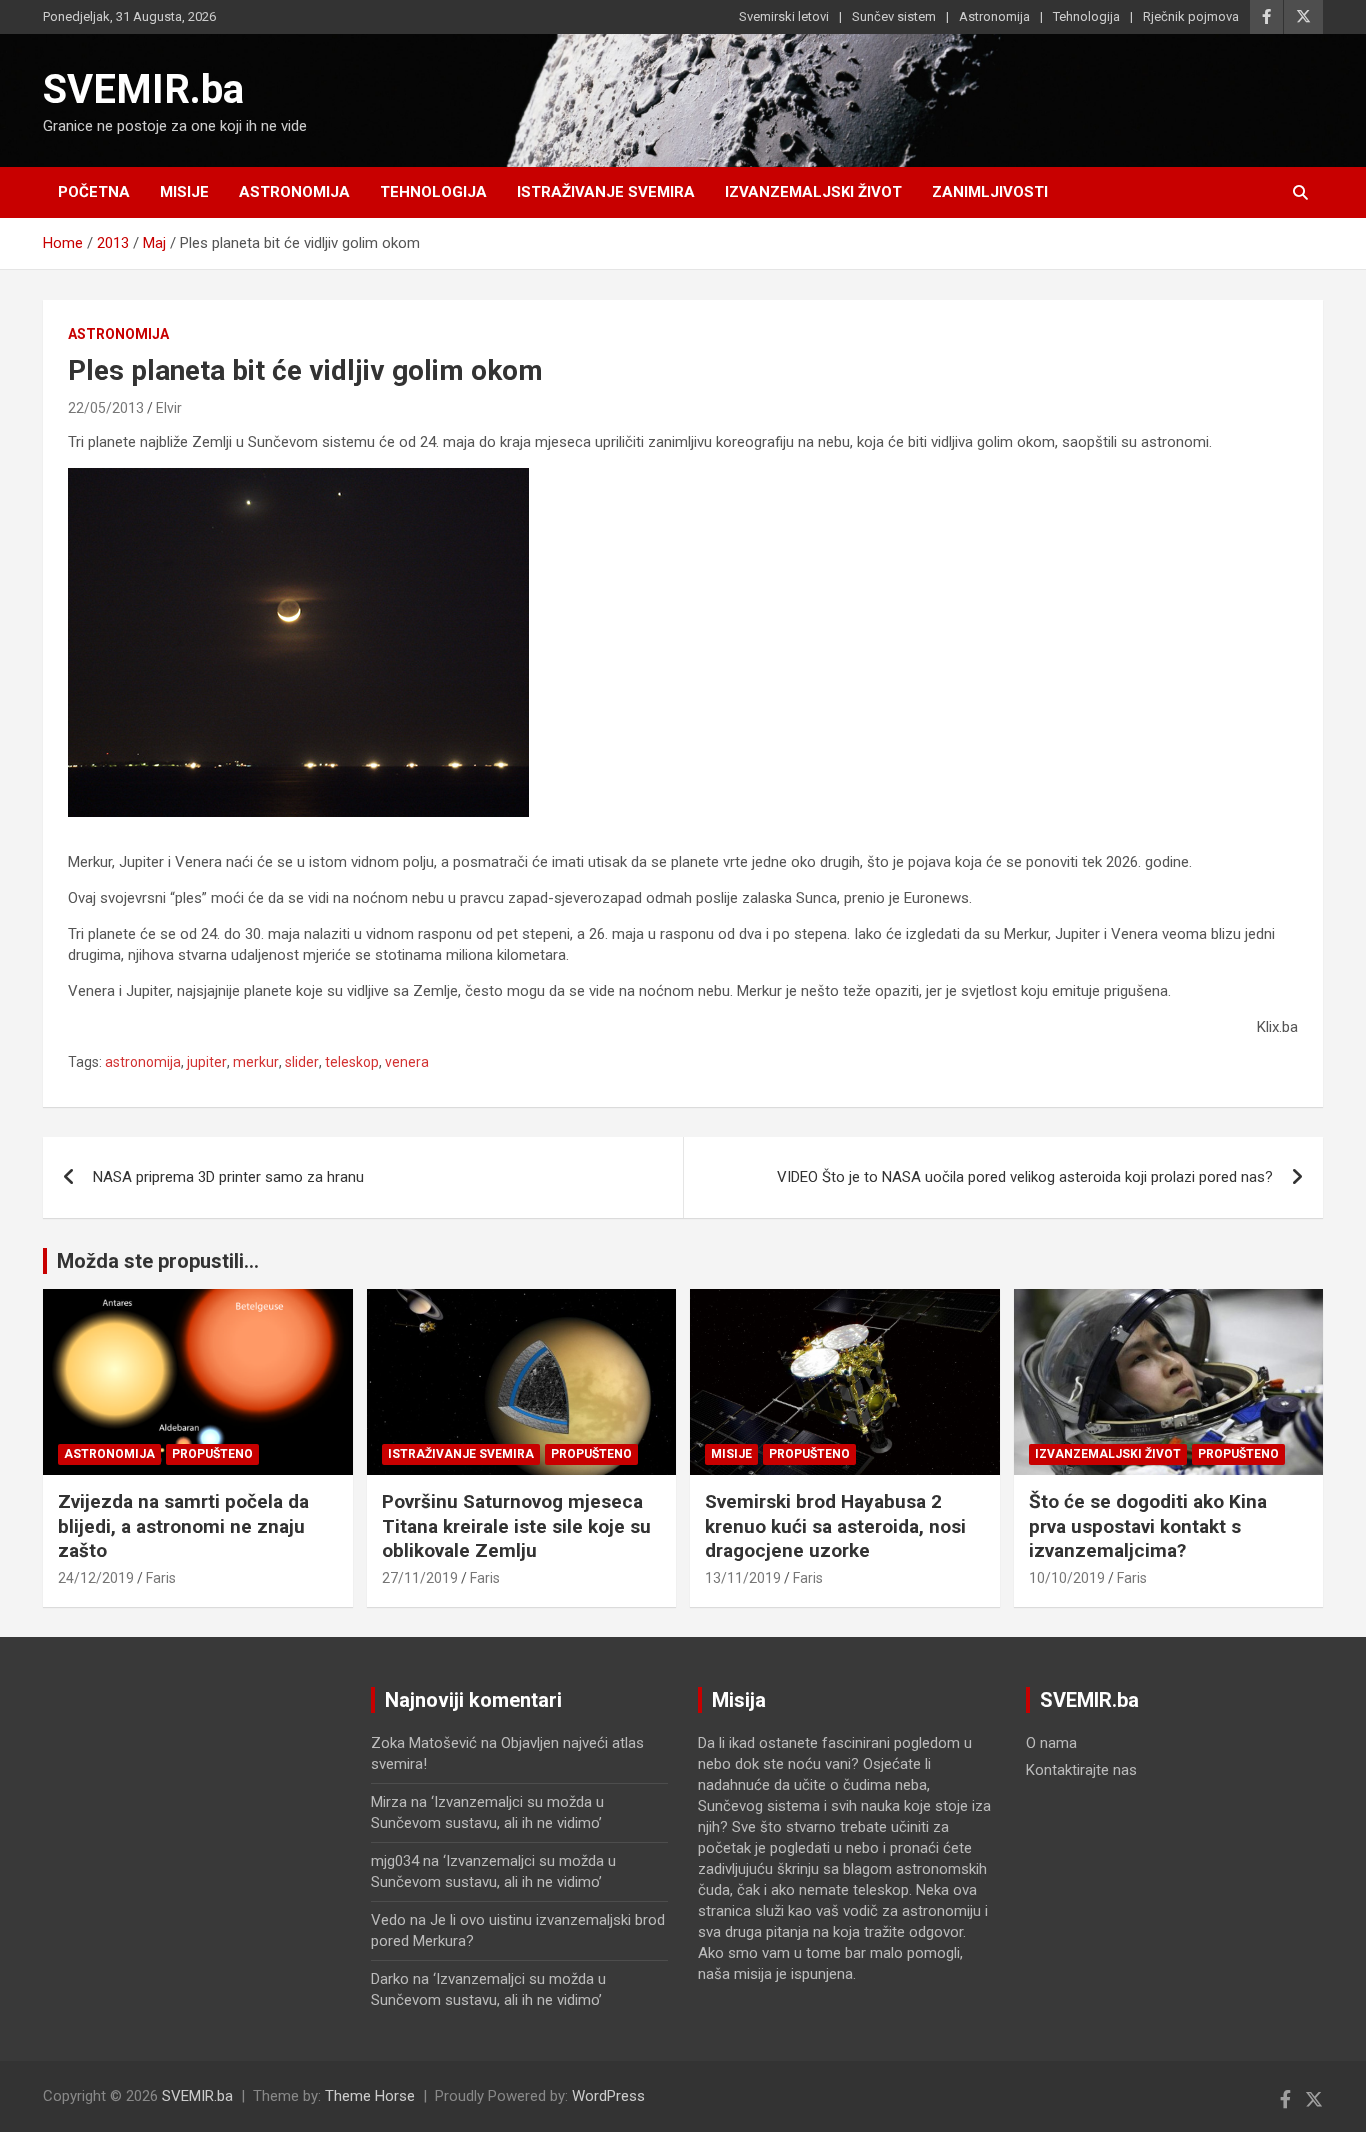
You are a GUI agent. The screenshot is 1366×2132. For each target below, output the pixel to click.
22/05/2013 (106, 408)
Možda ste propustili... (158, 1261)
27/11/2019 (420, 1578)
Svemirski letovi (784, 16)
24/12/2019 (96, 1578)
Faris (161, 1578)
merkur (256, 1062)
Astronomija (994, 16)
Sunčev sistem (894, 16)
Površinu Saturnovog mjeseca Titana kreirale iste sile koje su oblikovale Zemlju (516, 1526)
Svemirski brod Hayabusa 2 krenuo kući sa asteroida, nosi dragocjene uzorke (835, 1526)
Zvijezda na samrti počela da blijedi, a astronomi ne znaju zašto (183, 1526)
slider (302, 1062)
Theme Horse (370, 2096)
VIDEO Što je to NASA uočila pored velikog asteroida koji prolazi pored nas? (1025, 1177)
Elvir (169, 408)
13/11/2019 (743, 1578)
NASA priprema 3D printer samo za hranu (228, 1177)
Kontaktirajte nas (1081, 1770)
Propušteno (212, 1454)
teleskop (352, 1062)
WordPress (608, 2096)
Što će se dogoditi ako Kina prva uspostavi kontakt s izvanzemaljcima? (1148, 1526)
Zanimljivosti (990, 192)
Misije (184, 192)
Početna (94, 192)
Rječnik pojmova (1191, 16)
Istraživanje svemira (606, 192)
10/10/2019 (1067, 1578)
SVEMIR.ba (143, 89)
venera (407, 1062)
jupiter (207, 1062)
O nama (1051, 1743)
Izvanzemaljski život (813, 192)
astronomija (143, 1062)
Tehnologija (1086, 16)
